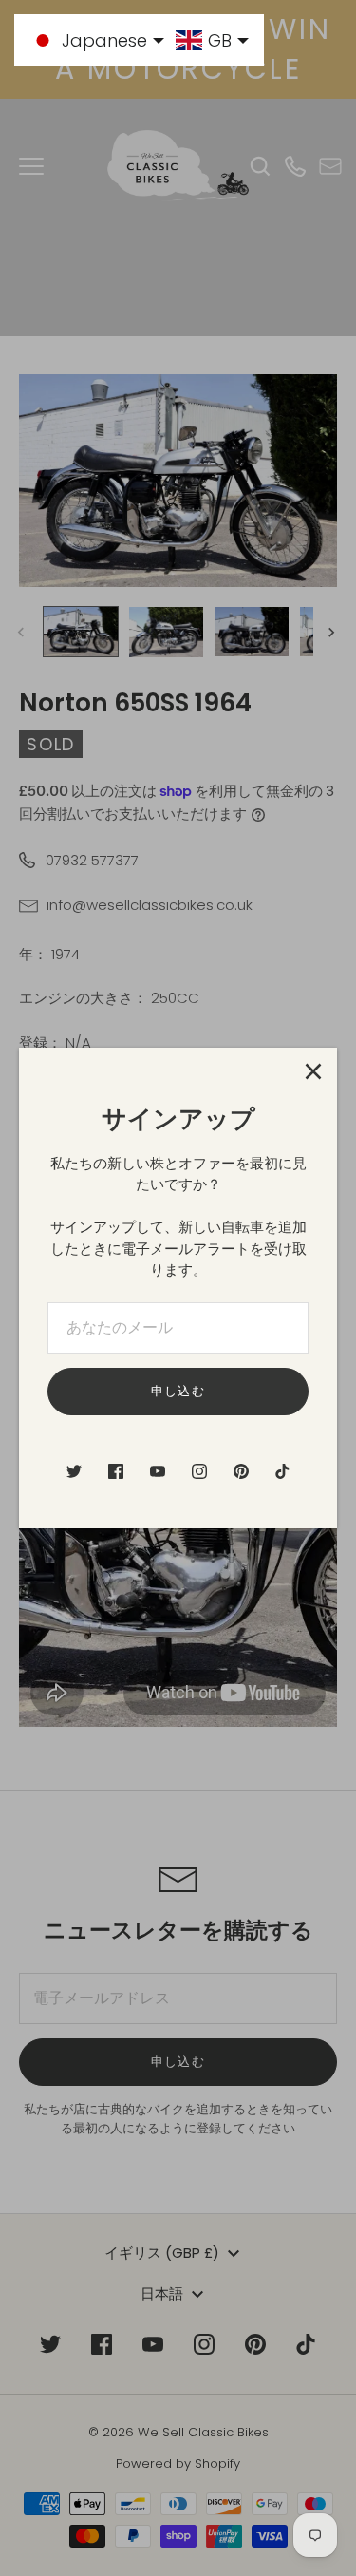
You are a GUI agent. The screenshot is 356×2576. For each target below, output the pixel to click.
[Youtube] (158, 1471)
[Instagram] (199, 1471)
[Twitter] (74, 1471)
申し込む (178, 1391)
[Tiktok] (283, 1471)
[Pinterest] (241, 1471)
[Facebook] (116, 1471)
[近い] (313, 1071)
